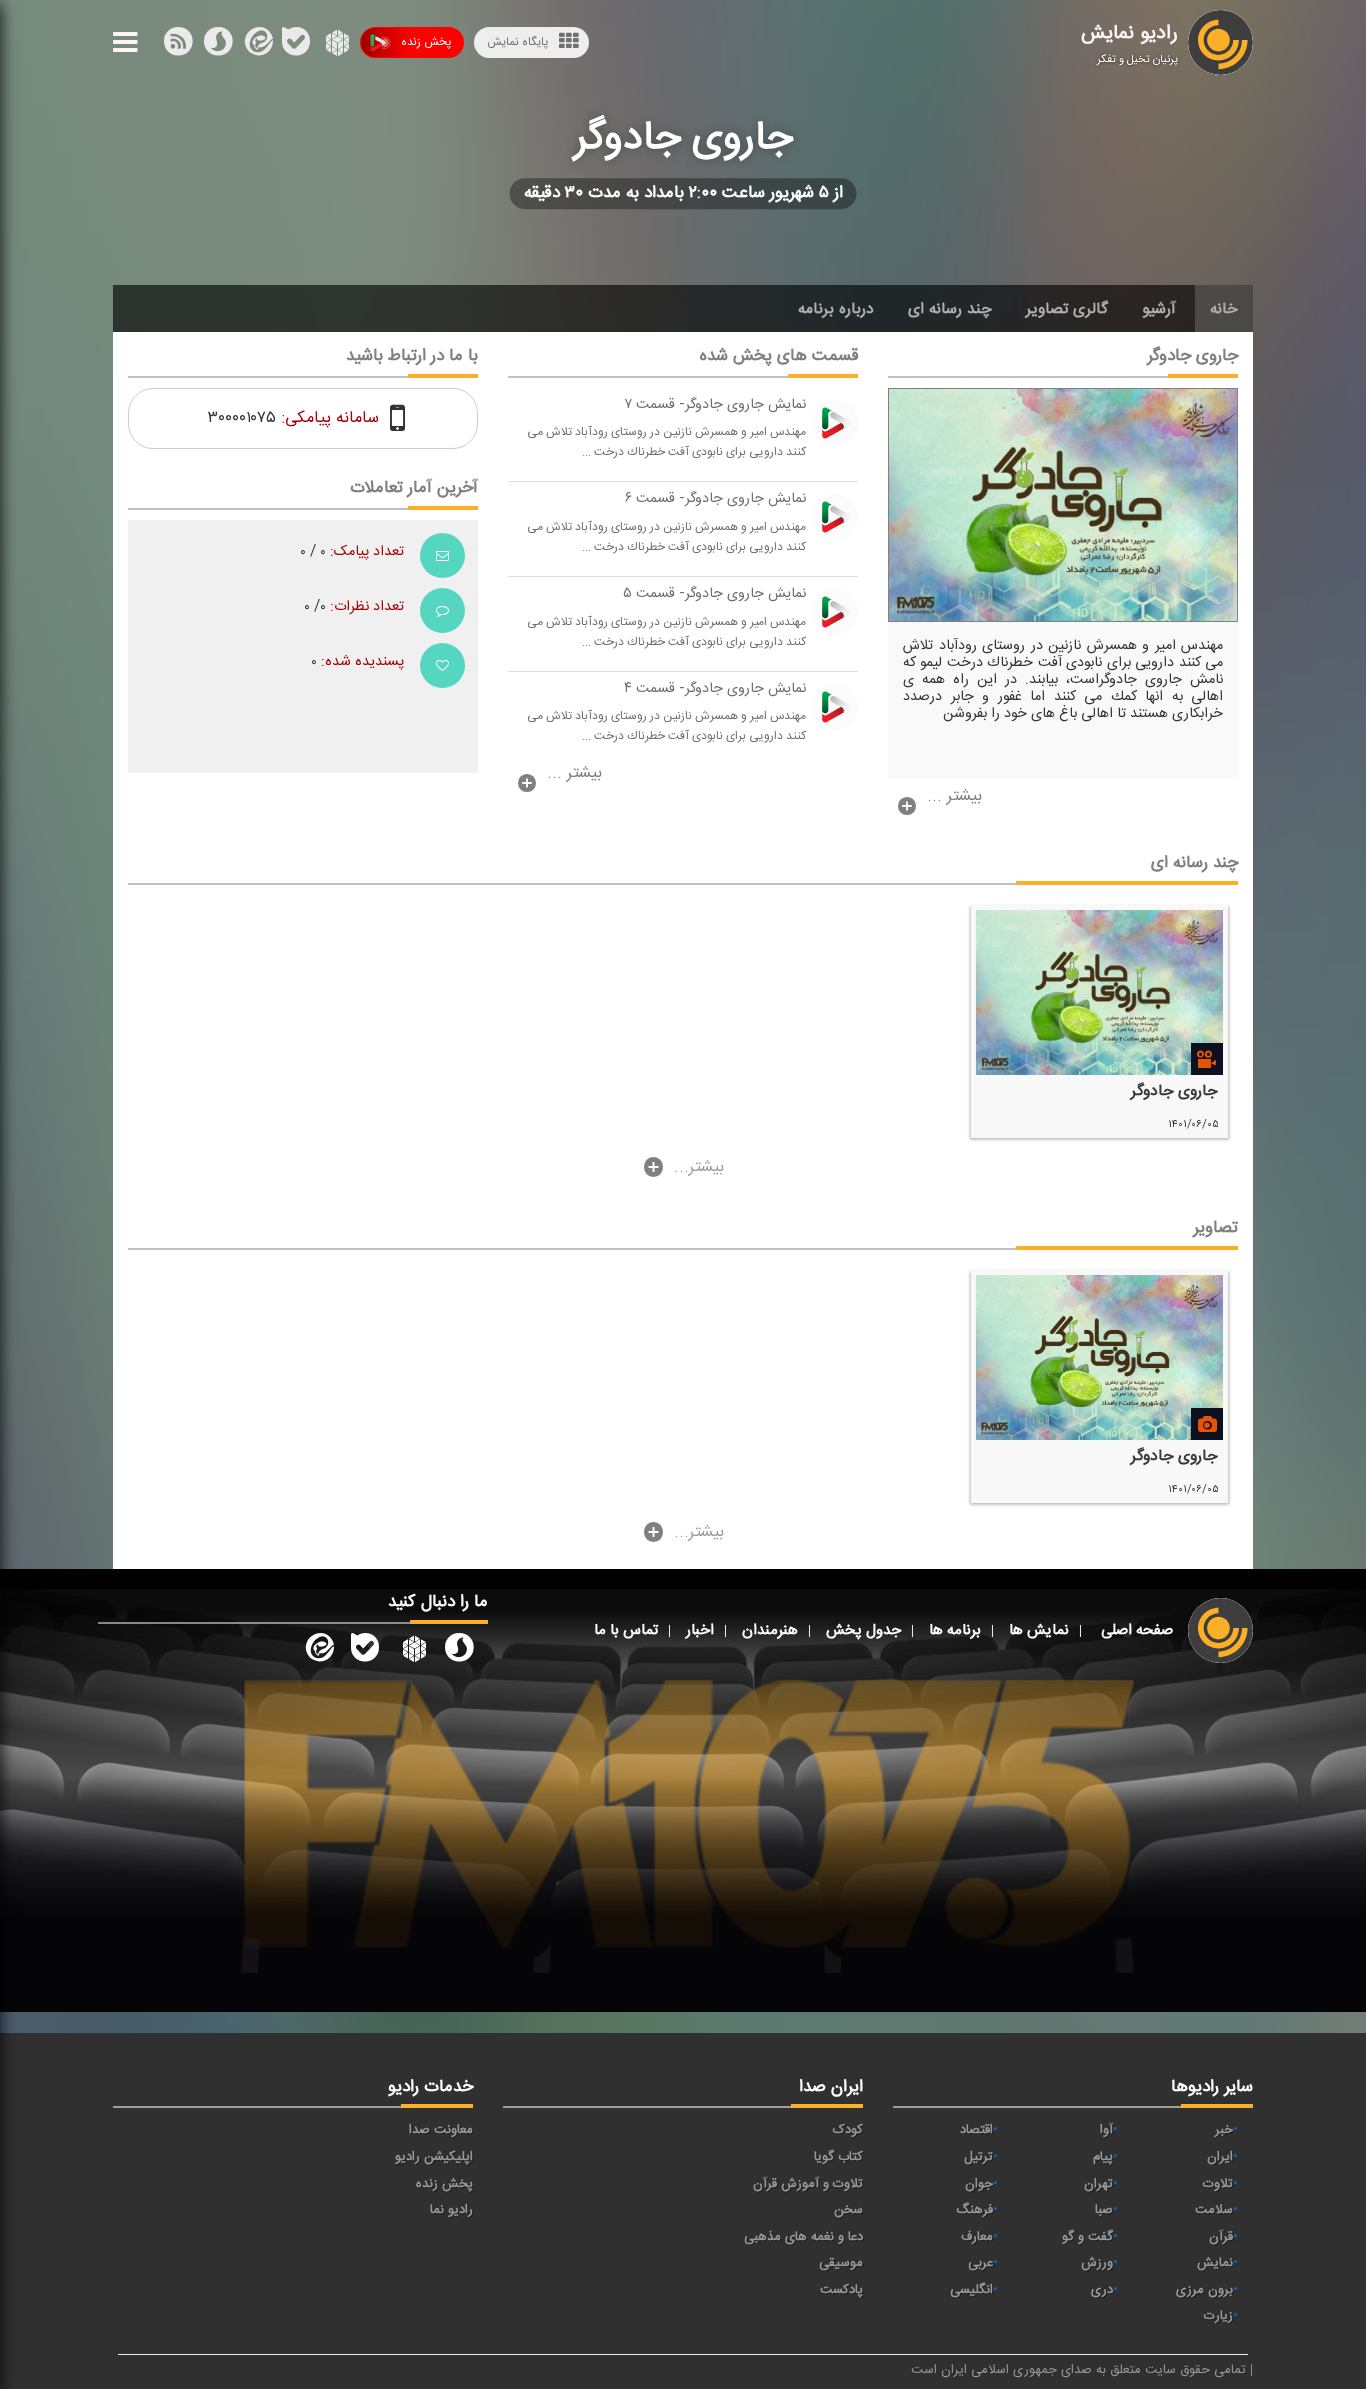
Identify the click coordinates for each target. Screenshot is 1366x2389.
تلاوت (1218, 2184)
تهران (1098, 2184)
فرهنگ (974, 2210)
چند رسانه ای (950, 309)
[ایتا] (257, 46)
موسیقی (841, 2263)
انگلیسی (971, 2290)
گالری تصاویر (1067, 309)
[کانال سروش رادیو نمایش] (459, 1651)
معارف (977, 2237)
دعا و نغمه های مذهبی (803, 2237)
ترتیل (978, 2157)
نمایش (1215, 2263)
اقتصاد (976, 2130)
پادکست (841, 2290)
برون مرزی (1204, 2290)
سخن (848, 2210)
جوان (979, 2184)
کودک (848, 2130)
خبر (1224, 2130)
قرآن (1221, 2237)
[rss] (178, 46)
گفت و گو (1087, 2237)
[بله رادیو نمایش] (365, 1651)
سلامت (1214, 2210)
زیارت (1218, 2316)
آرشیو (1159, 309)
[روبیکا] (335, 46)
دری (1102, 2290)
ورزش (1097, 2263)
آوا (1106, 2130)
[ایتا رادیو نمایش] (318, 1651)
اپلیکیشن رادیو (434, 2157)
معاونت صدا (441, 2130)
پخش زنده (426, 42)
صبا (1104, 2210)
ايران (1220, 2157)
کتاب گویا (838, 2157)
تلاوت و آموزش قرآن (808, 2184)
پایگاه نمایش (517, 42)
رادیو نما (451, 2210)
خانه (1224, 309)
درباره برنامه (836, 309)
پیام (1103, 2157)
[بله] (218, 46)
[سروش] (296, 46)
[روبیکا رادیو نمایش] (412, 1651)
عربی (980, 2263)
